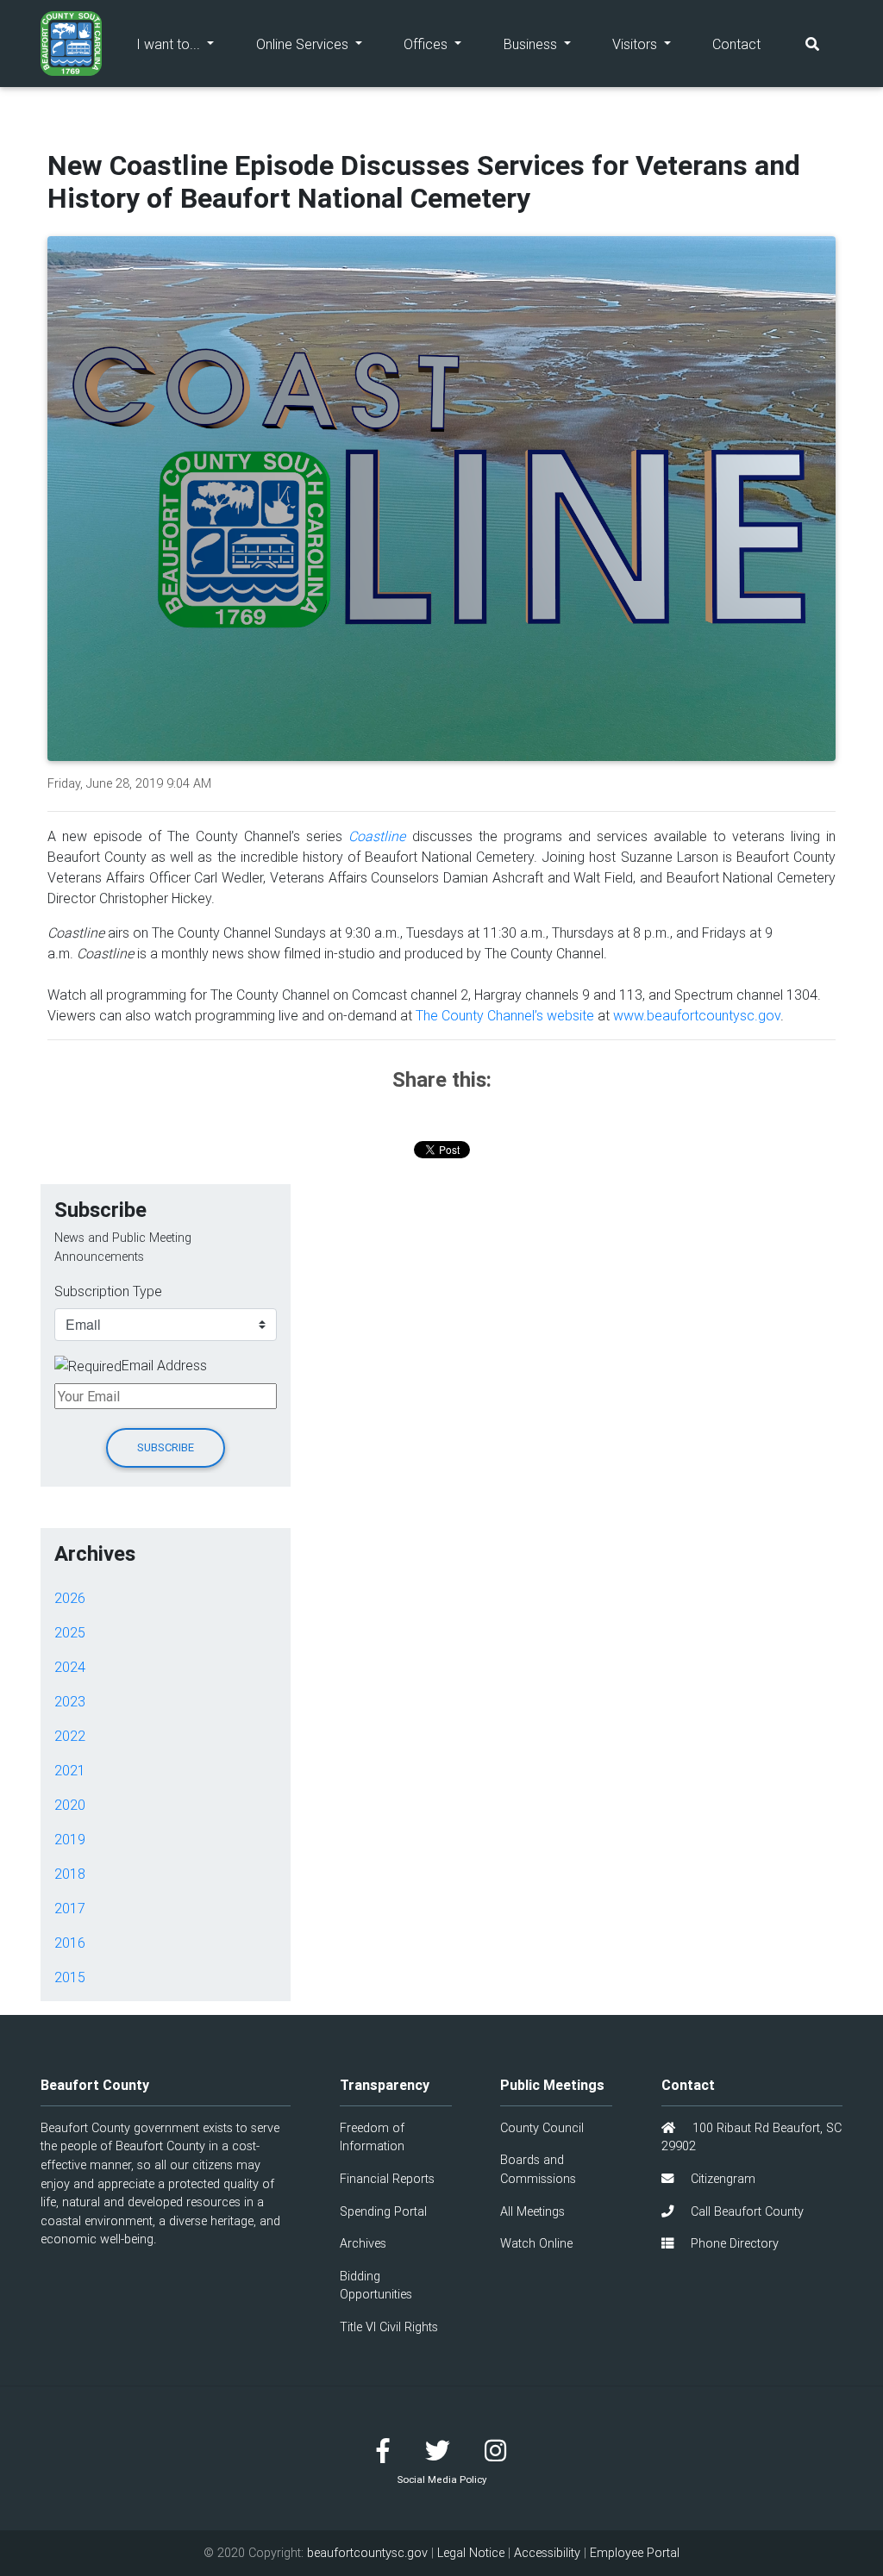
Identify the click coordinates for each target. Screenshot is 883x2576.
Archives (363, 2243)
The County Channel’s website (505, 1015)
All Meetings (532, 2211)
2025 (70, 1632)
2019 (70, 1839)
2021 (70, 1770)
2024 (70, 1667)
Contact (736, 44)
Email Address (164, 1365)
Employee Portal (635, 2553)
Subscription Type (108, 1291)
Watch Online (536, 2243)
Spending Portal (383, 2211)
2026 (70, 1598)
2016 (70, 1943)
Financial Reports (387, 2179)
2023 (70, 1701)
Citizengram (721, 2179)
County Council (542, 2128)
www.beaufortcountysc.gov (697, 1015)
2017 (70, 1908)
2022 (70, 1736)
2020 (70, 1805)
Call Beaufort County (745, 2211)
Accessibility (547, 2553)
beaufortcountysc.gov (367, 2553)
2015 (70, 1977)
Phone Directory (733, 2243)
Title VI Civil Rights (389, 2327)
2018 (70, 1874)
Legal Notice (471, 2553)
